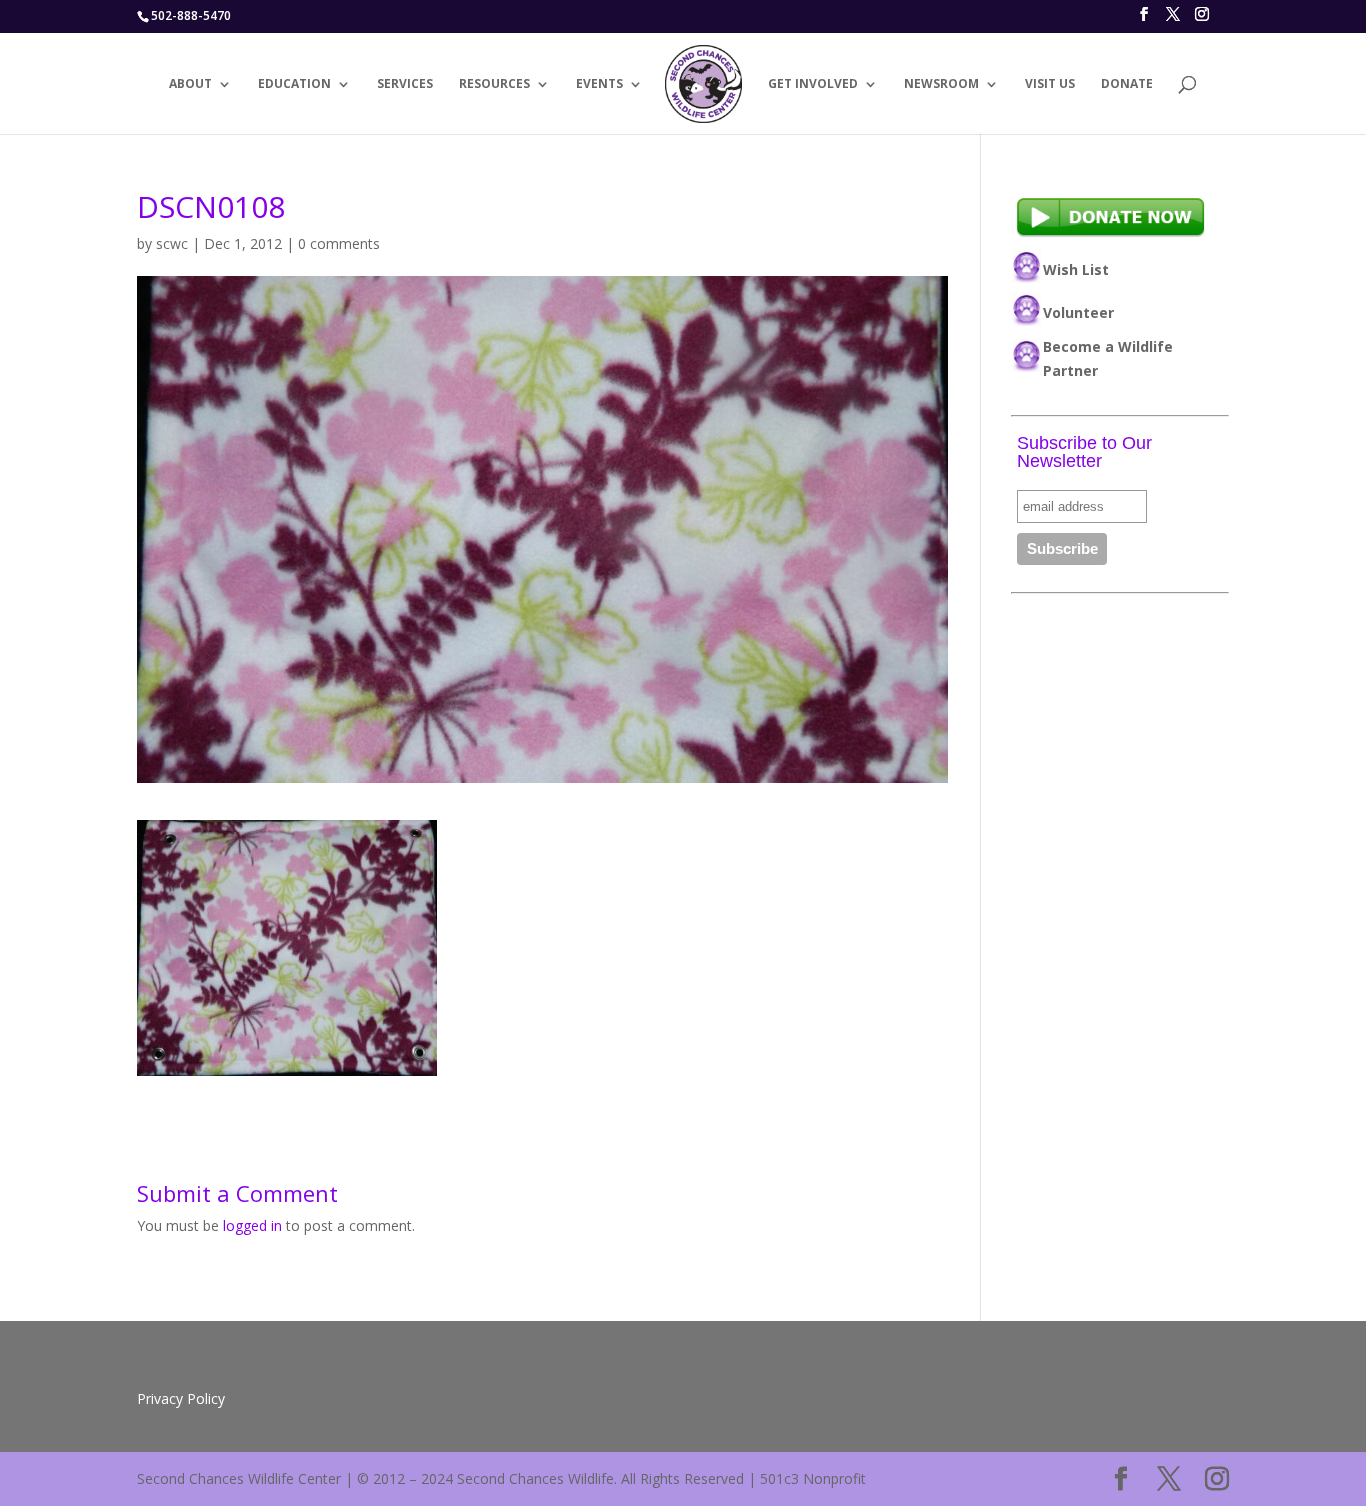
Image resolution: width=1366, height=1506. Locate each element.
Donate (1127, 84)
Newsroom (941, 84)
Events (599, 84)
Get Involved (813, 84)
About (190, 84)
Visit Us (1050, 84)
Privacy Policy (181, 1398)
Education (294, 84)
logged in (252, 1225)
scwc (172, 243)
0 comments (339, 243)
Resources (494, 84)
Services (405, 84)
